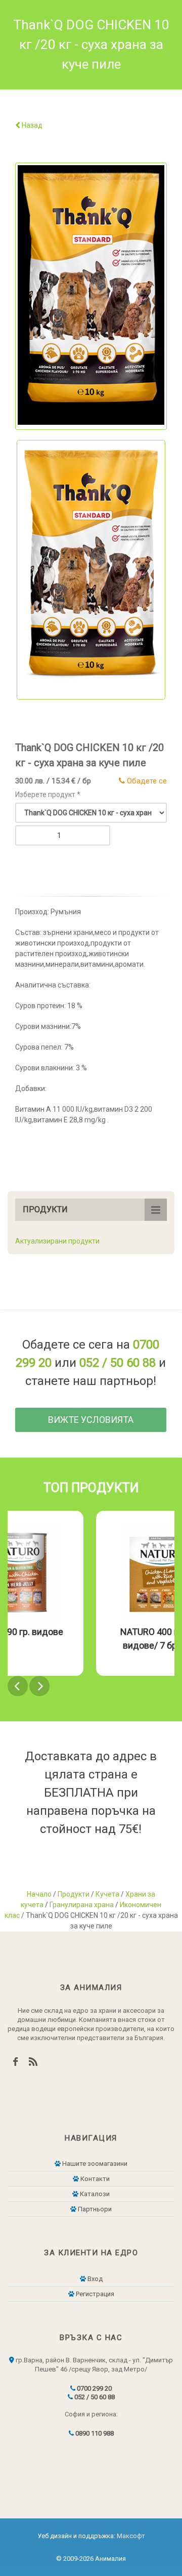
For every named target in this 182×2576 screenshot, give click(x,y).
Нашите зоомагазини (94, 2164)
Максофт (131, 2536)
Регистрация (94, 2294)
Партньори (94, 2209)
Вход (94, 2279)
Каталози (94, 2194)
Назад (31, 125)
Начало (39, 1894)
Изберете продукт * (48, 795)
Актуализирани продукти (57, 1241)
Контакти (94, 2179)
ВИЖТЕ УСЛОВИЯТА (91, 1420)
